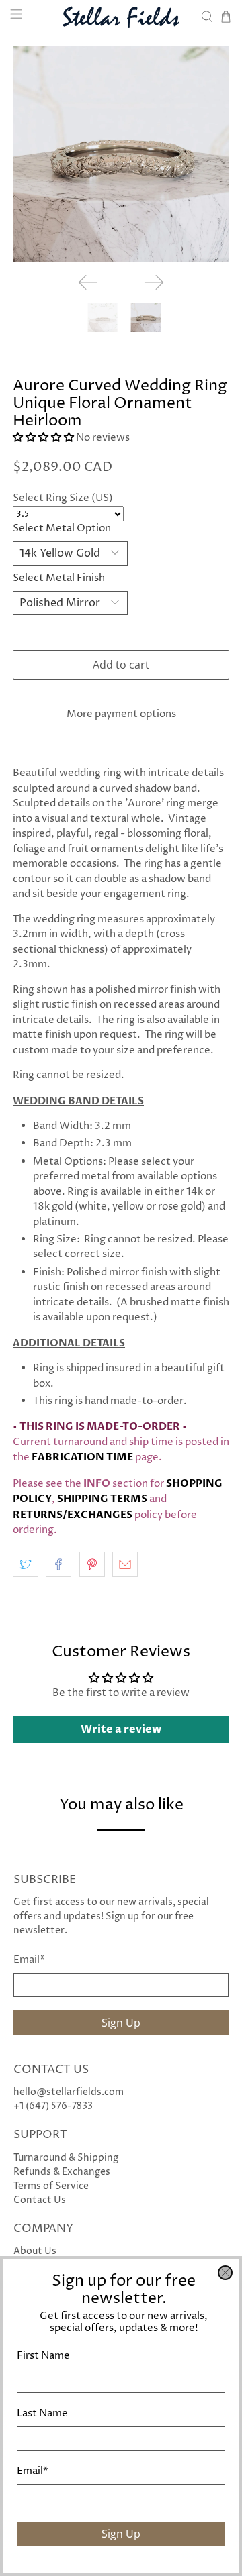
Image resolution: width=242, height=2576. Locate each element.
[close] (225, 2273)
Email (33, 2471)
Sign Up (121, 2534)
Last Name (42, 2413)
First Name (43, 2356)
